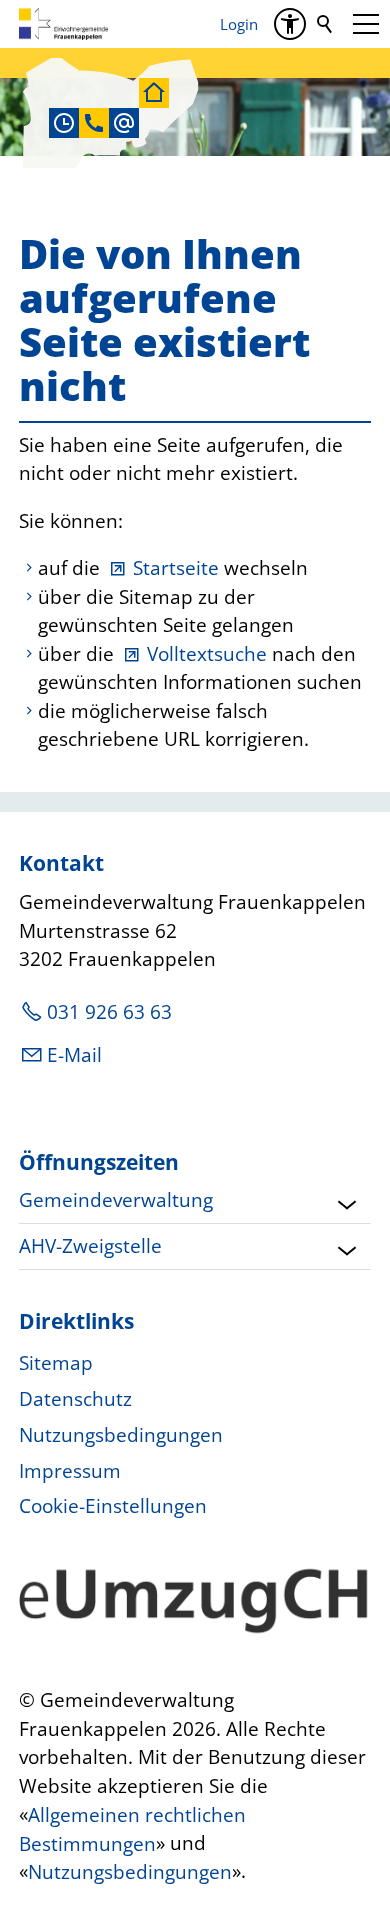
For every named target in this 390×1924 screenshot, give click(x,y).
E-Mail (74, 1055)
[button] (366, 24)
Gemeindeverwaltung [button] (116, 1200)
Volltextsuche (207, 654)
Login (239, 24)
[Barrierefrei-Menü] (290, 24)
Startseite (176, 568)
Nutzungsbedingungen (121, 1435)
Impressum (70, 1471)
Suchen (326, 24)
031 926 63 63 (109, 1012)
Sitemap (56, 1363)
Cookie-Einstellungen (113, 1506)
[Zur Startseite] (63, 24)
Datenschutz (75, 1399)
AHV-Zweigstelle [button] (90, 1246)
